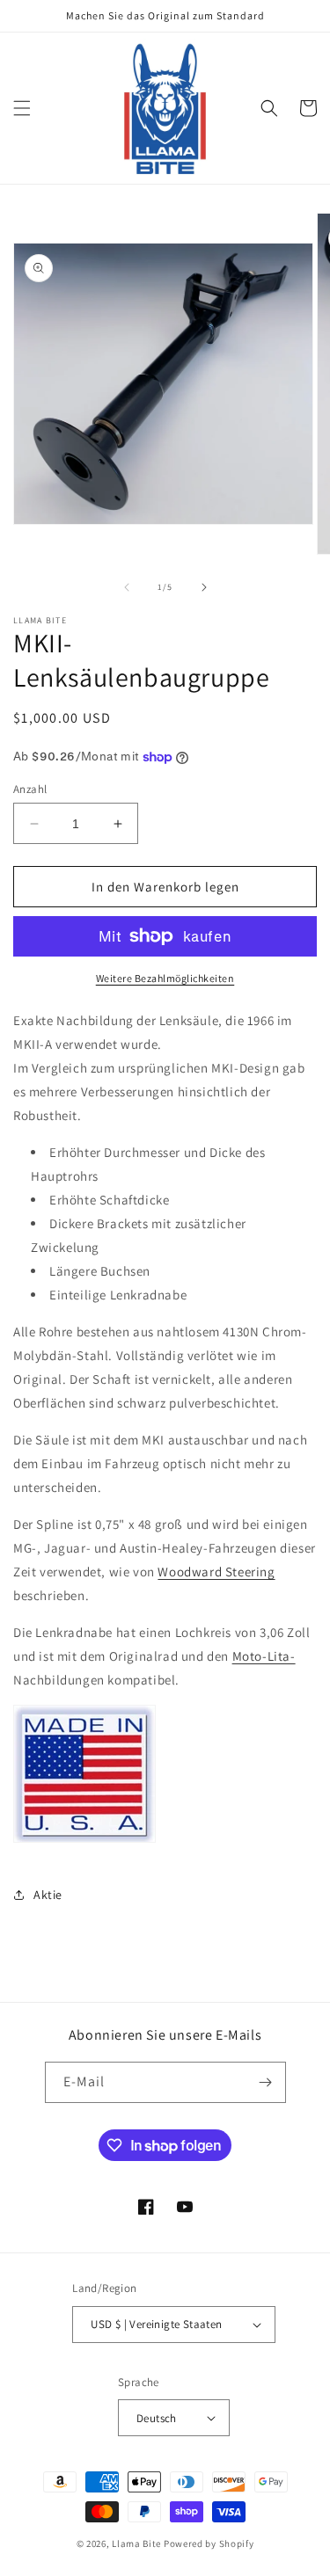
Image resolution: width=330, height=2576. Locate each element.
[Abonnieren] (266, 2082)
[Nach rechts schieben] (204, 587)
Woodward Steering (216, 1572)
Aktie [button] (48, 1895)
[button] (22, 108)
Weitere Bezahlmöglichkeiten (165, 978)
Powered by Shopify (209, 2543)
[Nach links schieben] (127, 587)
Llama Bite (136, 2543)
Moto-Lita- (264, 1656)
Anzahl (30, 789)
